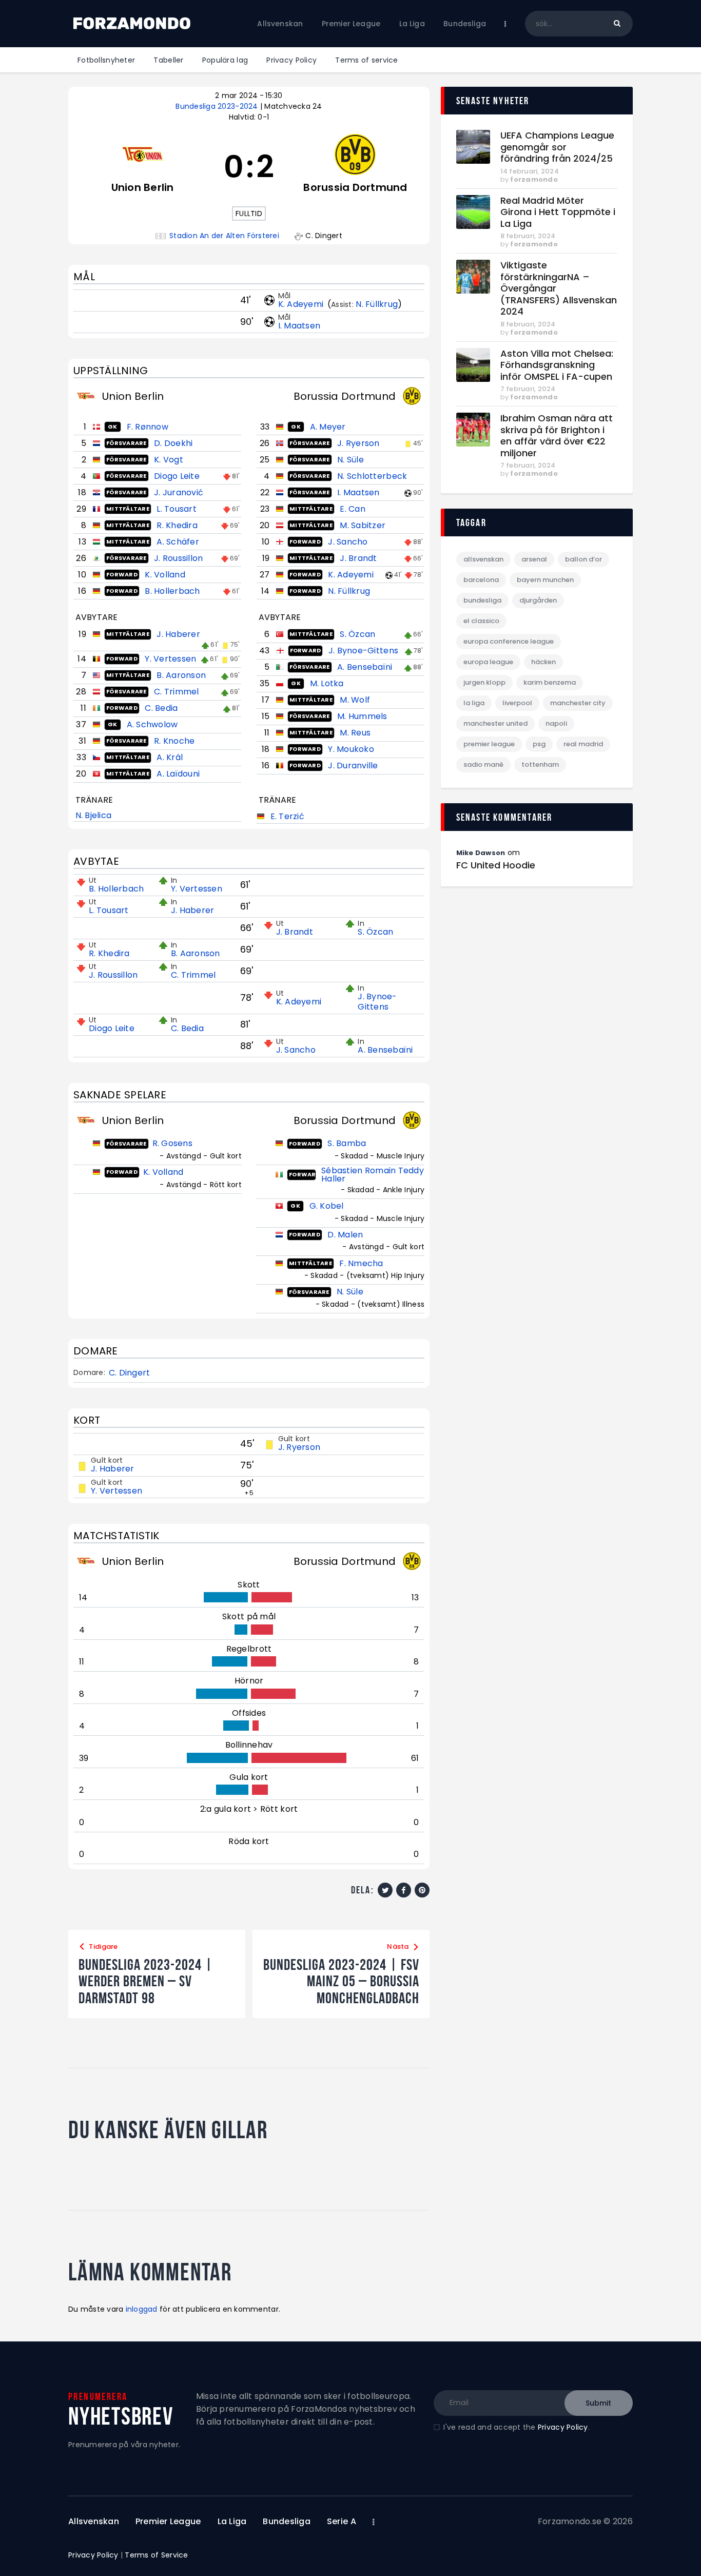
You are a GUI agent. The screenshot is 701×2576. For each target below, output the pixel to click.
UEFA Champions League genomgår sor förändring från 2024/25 (557, 147)
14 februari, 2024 (530, 171)
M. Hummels (362, 716)
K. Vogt (169, 460)
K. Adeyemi (302, 304)
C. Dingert (130, 1373)
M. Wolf (355, 700)
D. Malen (345, 1235)
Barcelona (481, 580)
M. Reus (355, 733)
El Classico (481, 621)
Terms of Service (156, 2555)
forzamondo (534, 179)
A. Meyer (328, 427)
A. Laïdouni (178, 774)
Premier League (489, 744)
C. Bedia (161, 708)
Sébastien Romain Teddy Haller (373, 1175)
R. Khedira (177, 525)
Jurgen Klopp (484, 682)
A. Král (170, 757)
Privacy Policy (563, 2427)
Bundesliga (482, 600)
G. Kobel (327, 1206)
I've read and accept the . (516, 2427)
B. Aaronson (181, 675)
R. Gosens (172, 1143)
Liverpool (517, 703)
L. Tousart (177, 509)
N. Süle (350, 460)
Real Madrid (583, 744)
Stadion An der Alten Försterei (224, 236)
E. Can (353, 509)
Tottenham (540, 764)
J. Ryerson (358, 443)
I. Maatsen (299, 326)
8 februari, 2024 (528, 236)
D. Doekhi (173, 443)
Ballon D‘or (583, 559)
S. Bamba (347, 1143)
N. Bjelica (94, 815)
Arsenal (534, 559)
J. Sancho (348, 542)
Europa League (488, 662)
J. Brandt (358, 558)
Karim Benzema (550, 682)
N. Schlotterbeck (372, 476)
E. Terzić (287, 816)
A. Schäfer (178, 542)
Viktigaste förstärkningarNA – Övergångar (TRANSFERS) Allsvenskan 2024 (559, 289)
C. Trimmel (177, 692)
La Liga (474, 703)
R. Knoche (174, 741)
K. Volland (165, 575)
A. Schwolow (152, 724)
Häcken (543, 662)
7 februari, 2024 (528, 389)
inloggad (142, 2309)
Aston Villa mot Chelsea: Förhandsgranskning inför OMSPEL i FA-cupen (557, 365)
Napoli (556, 723)
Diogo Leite (177, 476)
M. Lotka (327, 683)
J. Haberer (178, 634)
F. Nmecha (361, 1263)
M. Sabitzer (363, 525)
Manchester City (578, 703)
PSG (539, 744)
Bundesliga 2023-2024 (218, 106)
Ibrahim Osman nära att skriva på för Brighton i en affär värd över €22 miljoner (557, 436)
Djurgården (538, 600)
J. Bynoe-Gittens (363, 651)
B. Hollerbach (172, 591)
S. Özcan (357, 634)
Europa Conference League (509, 641)
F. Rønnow (148, 427)
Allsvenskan (483, 559)
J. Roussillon (178, 558)
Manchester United (495, 723)
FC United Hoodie (496, 865)
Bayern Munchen (545, 580)
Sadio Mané (483, 764)
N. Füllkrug (377, 304)
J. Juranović (179, 492)
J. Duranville (353, 766)
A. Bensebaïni (365, 667)
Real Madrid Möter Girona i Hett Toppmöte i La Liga (558, 212)
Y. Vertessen (170, 659)
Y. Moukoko (351, 749)
